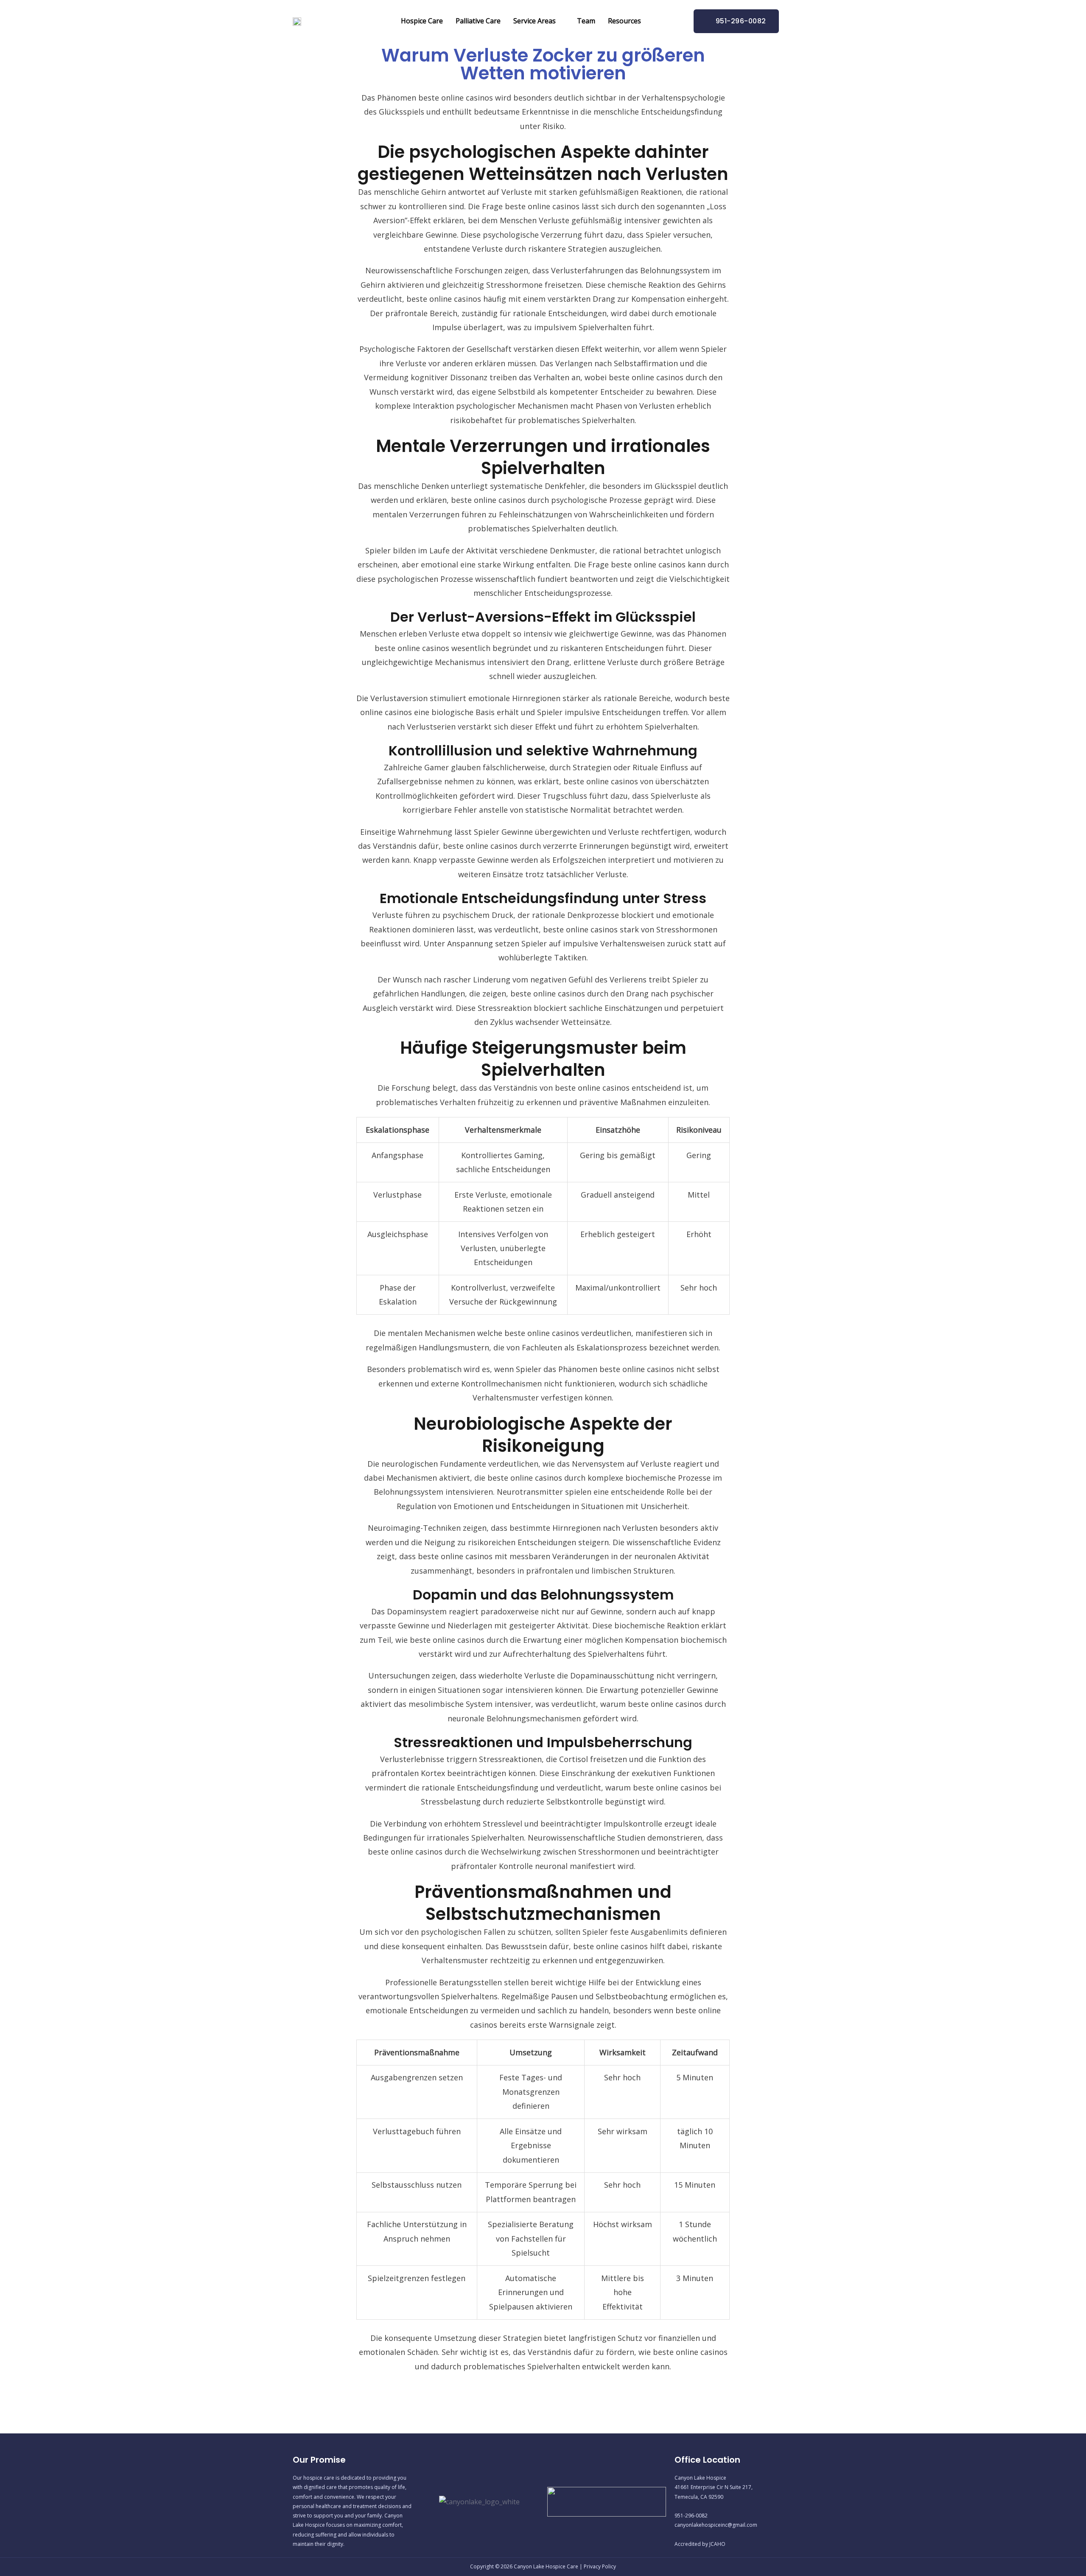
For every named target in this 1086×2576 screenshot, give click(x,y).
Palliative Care (478, 21)
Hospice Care (422, 21)
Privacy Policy (600, 2566)
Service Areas (535, 21)
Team (586, 21)
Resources (624, 21)
